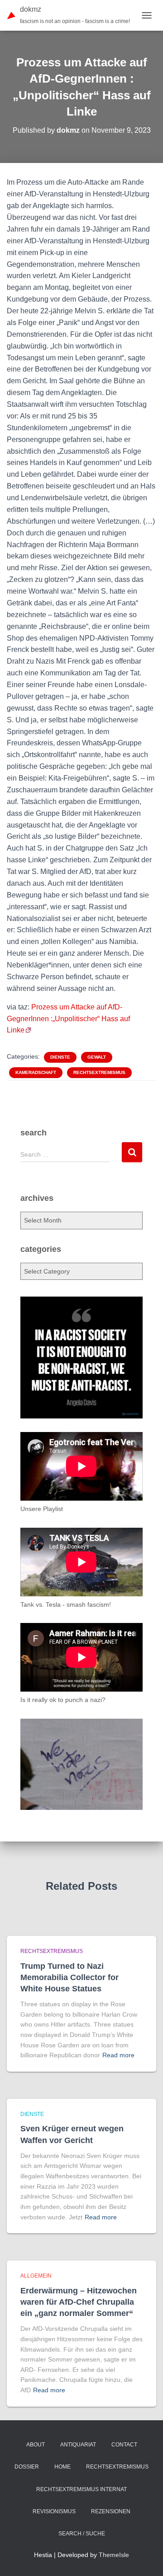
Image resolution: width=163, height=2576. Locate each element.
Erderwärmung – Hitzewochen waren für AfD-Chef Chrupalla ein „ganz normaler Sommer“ (79, 2302)
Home (62, 2467)
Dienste (60, 1057)
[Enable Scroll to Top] (145, 2558)
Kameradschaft (36, 1072)
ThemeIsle (114, 2555)
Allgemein (36, 2276)
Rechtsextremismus (99, 1072)
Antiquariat (78, 2445)
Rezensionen (111, 2511)
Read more (118, 2055)
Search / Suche (82, 2534)
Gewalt (97, 1057)
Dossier (27, 2467)
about (36, 2445)
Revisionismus (54, 2511)
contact (124, 2445)
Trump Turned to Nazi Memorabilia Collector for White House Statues (70, 1977)
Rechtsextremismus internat (81, 2489)
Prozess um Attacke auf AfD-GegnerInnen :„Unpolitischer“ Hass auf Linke (68, 1019)
